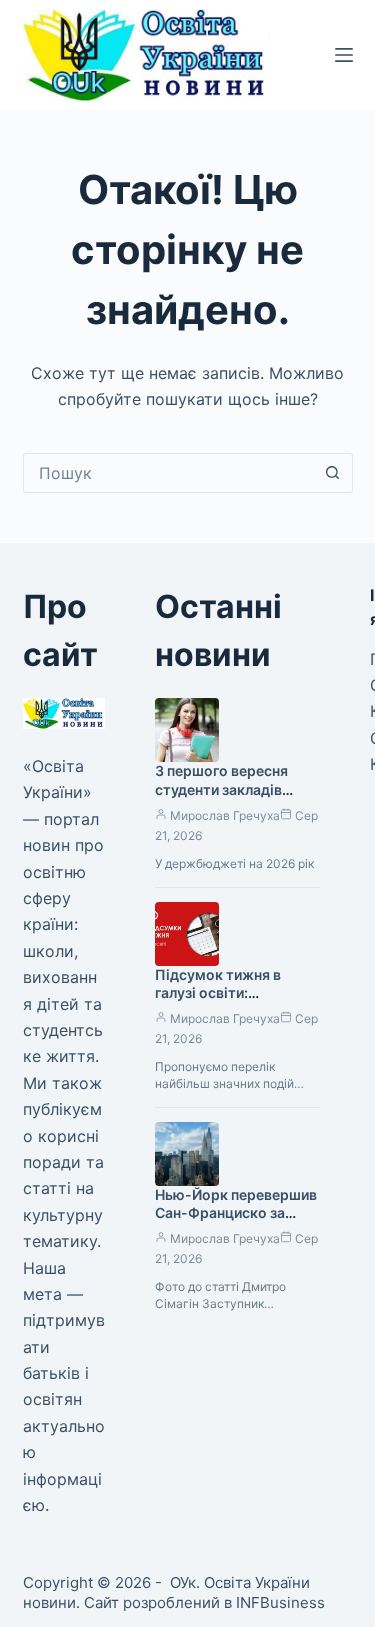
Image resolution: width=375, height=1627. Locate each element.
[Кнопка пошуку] (333, 473)
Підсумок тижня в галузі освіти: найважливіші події (222, 993)
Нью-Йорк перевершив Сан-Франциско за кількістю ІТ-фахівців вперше (236, 1223)
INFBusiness (280, 1602)
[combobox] (169, 473)
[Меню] (344, 55)
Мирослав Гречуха (225, 815)
